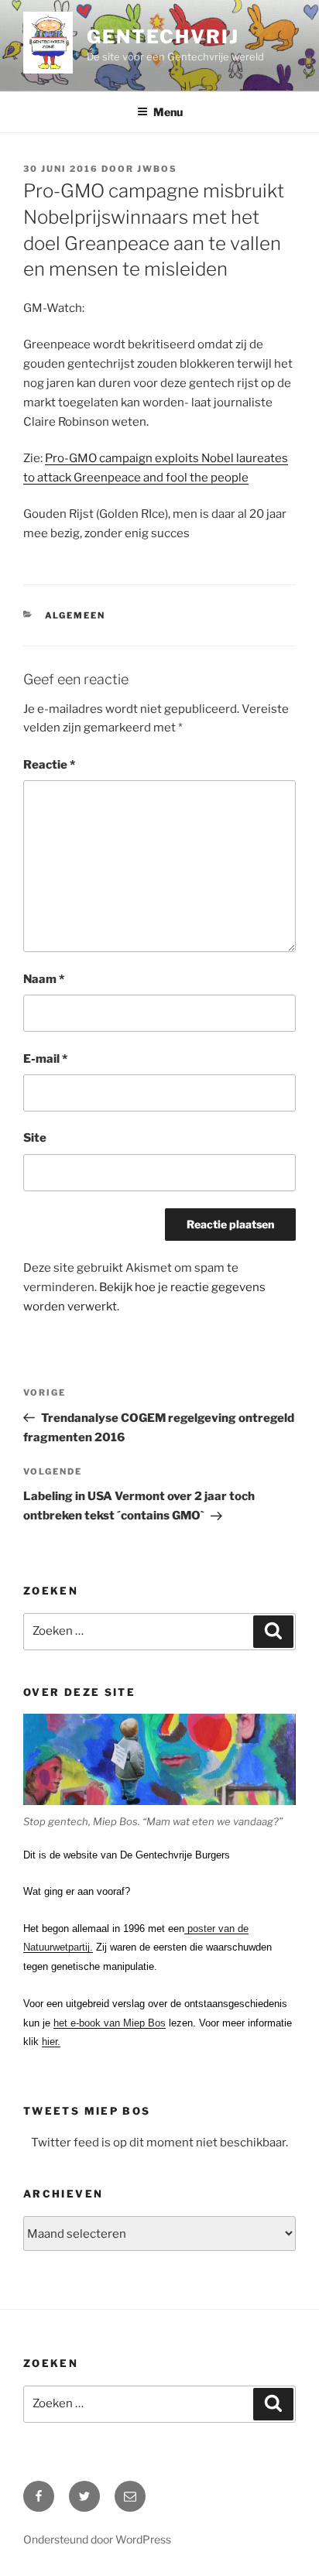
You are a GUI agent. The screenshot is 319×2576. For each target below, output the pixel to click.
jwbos (157, 169)
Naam (44, 979)
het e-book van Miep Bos (110, 2023)
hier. (51, 2042)
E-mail (45, 1059)
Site (35, 1138)
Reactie (49, 765)
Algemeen (75, 615)
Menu (168, 112)
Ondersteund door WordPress (97, 2539)
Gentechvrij (163, 37)
